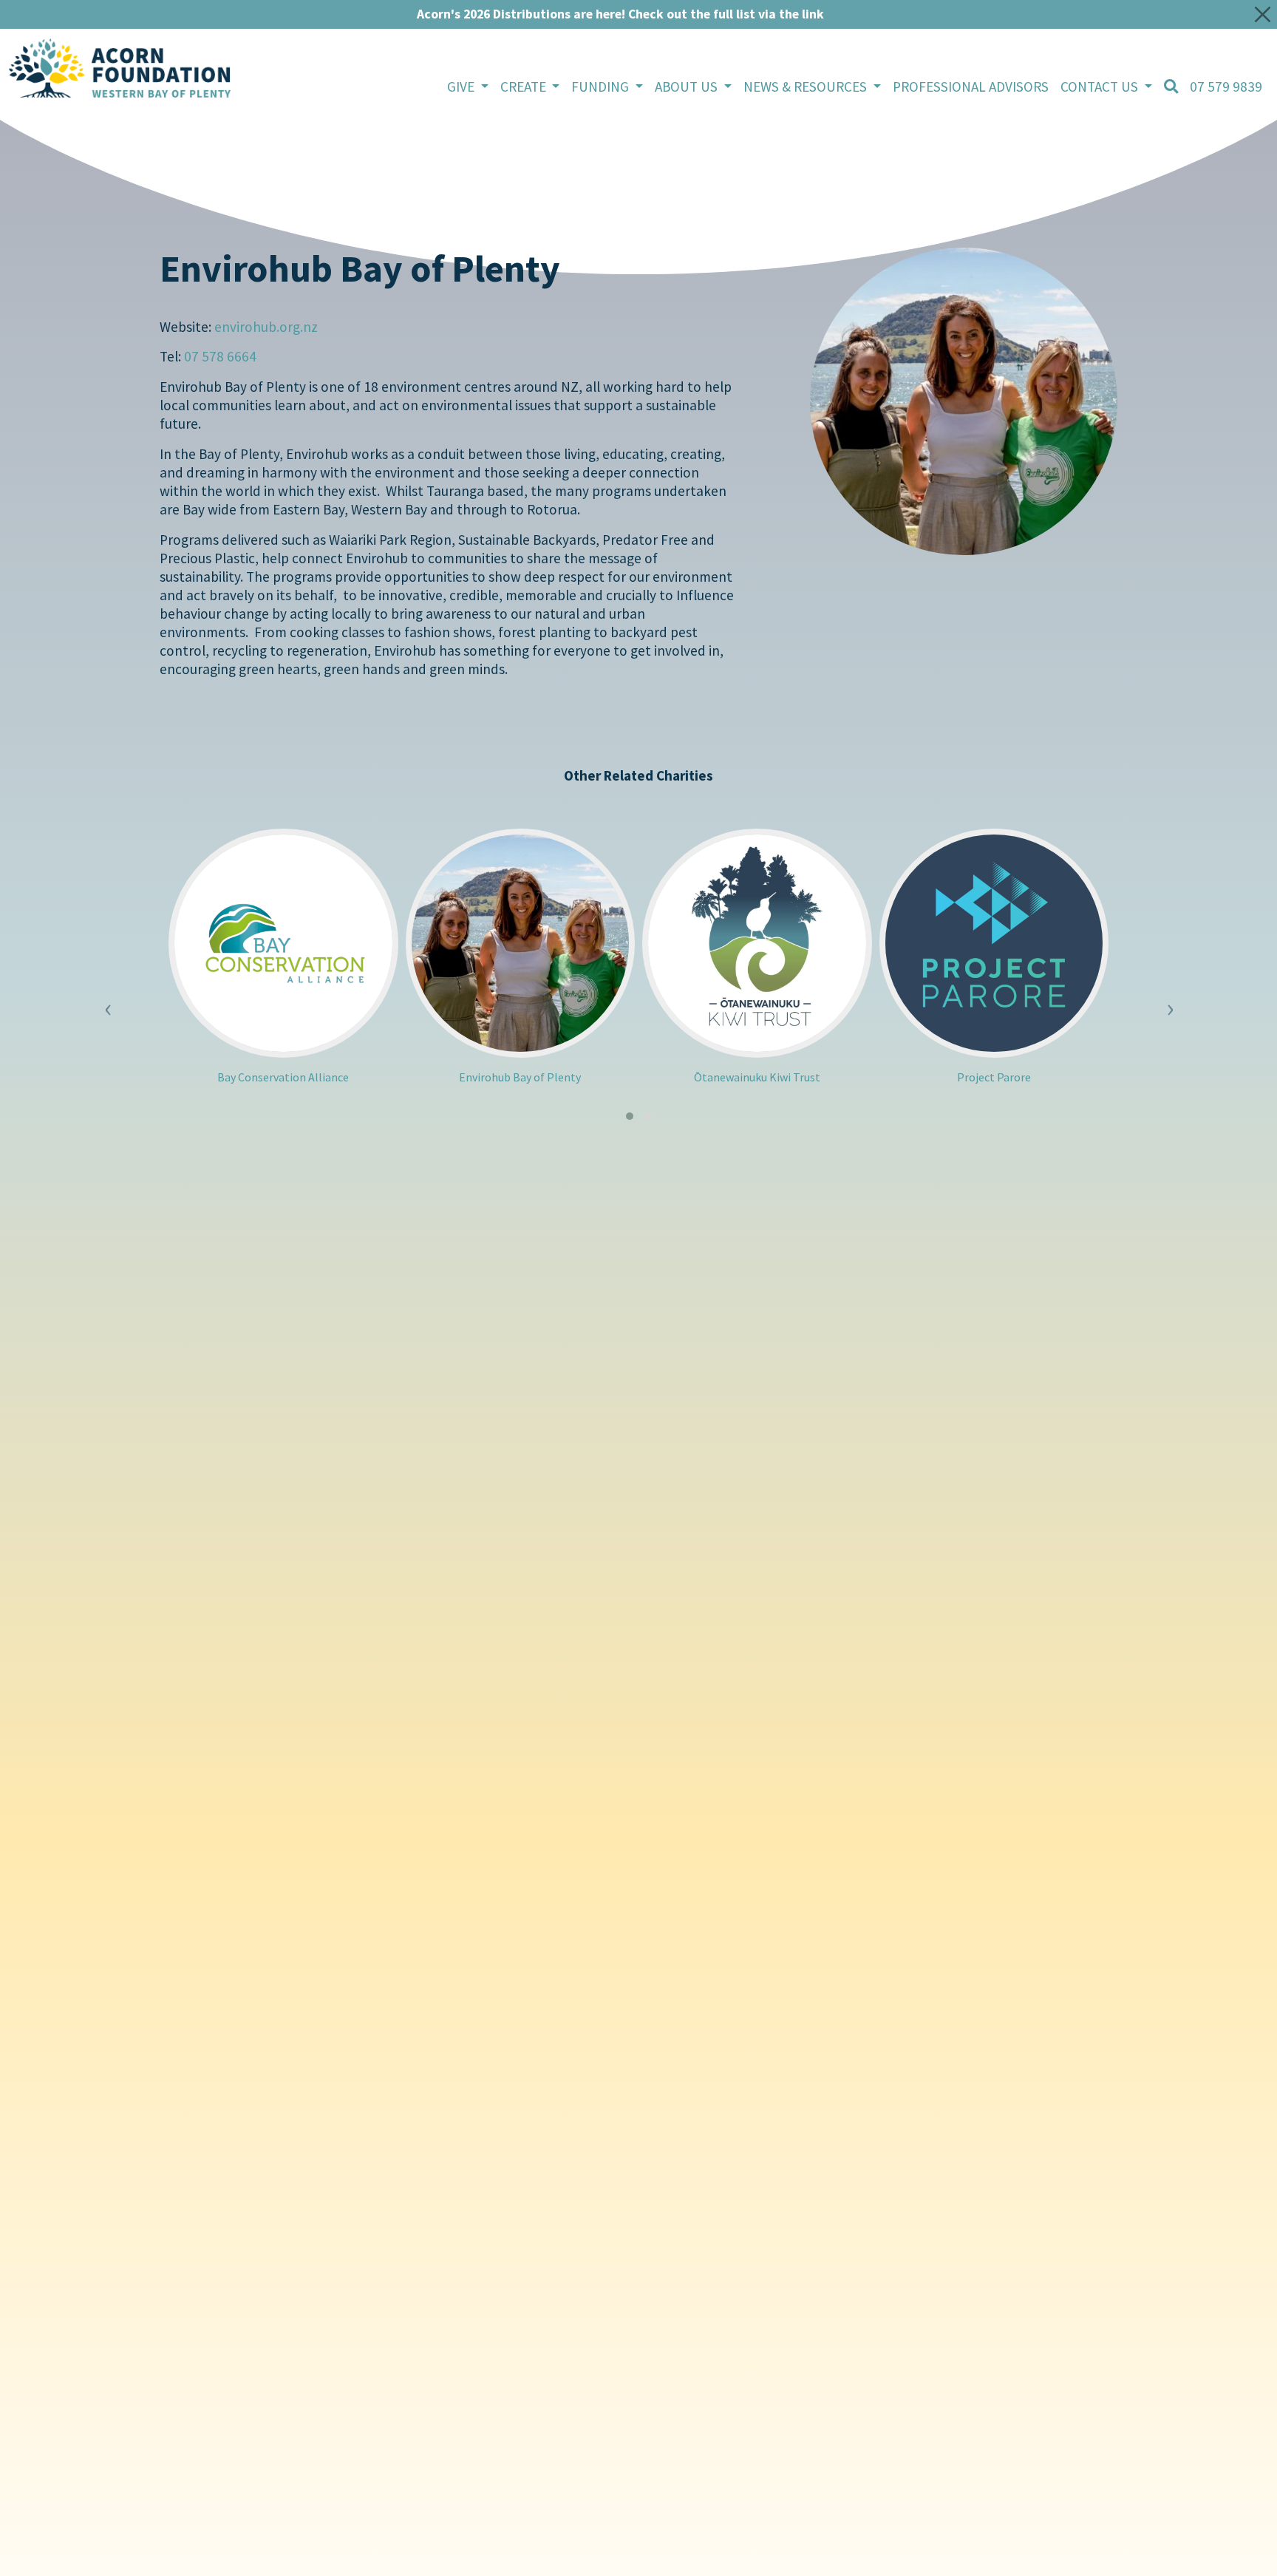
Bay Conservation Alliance (283, 1077)
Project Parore (994, 1077)
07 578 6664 (220, 356)
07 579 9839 (1226, 86)
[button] (630, 1116)
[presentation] (108, 998)
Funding (602, 86)
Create (525, 86)
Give (462, 86)
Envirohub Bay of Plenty (520, 1077)
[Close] (1263, 14)
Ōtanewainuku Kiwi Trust (757, 1077)
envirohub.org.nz (266, 327)
